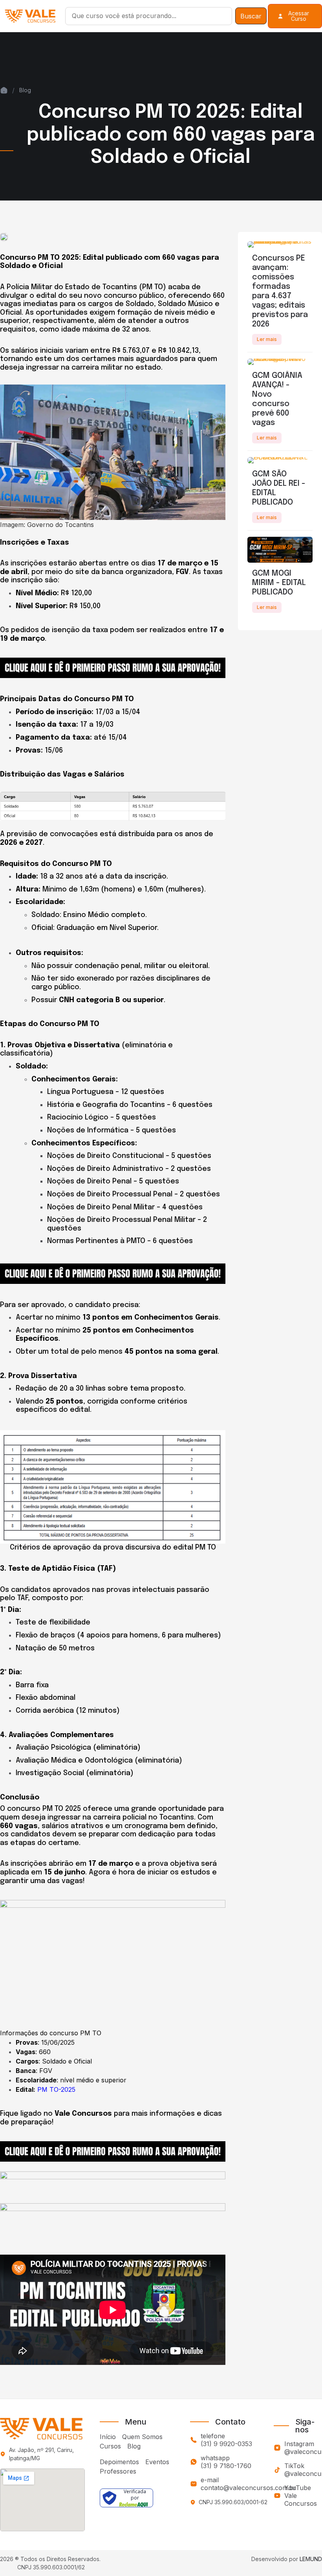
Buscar (251, 16)
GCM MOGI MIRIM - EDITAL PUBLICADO (279, 583)
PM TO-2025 (56, 2089)
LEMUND (311, 2559)
